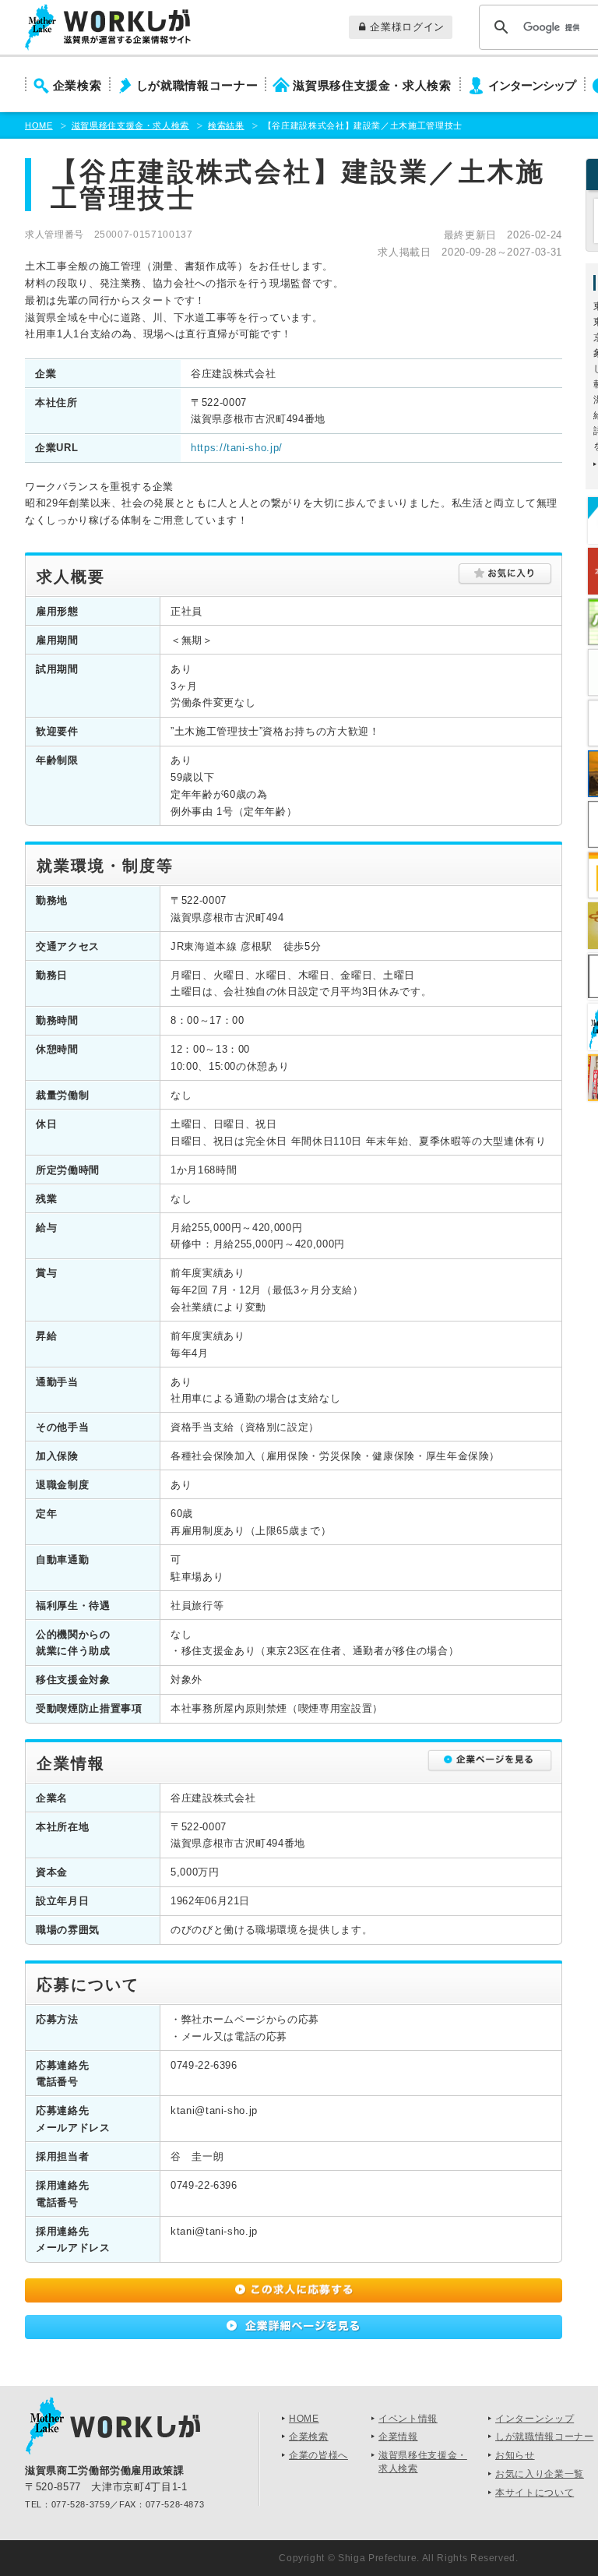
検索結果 (226, 125)
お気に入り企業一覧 (540, 2474)
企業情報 (398, 2437)
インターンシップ (532, 86)
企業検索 (77, 86)
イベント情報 (408, 2419)
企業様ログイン (407, 27)
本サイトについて (535, 2493)
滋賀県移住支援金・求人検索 (372, 86)
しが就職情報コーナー (197, 86)
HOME (39, 125)
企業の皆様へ (318, 2455)
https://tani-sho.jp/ (237, 448)
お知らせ (515, 2455)
